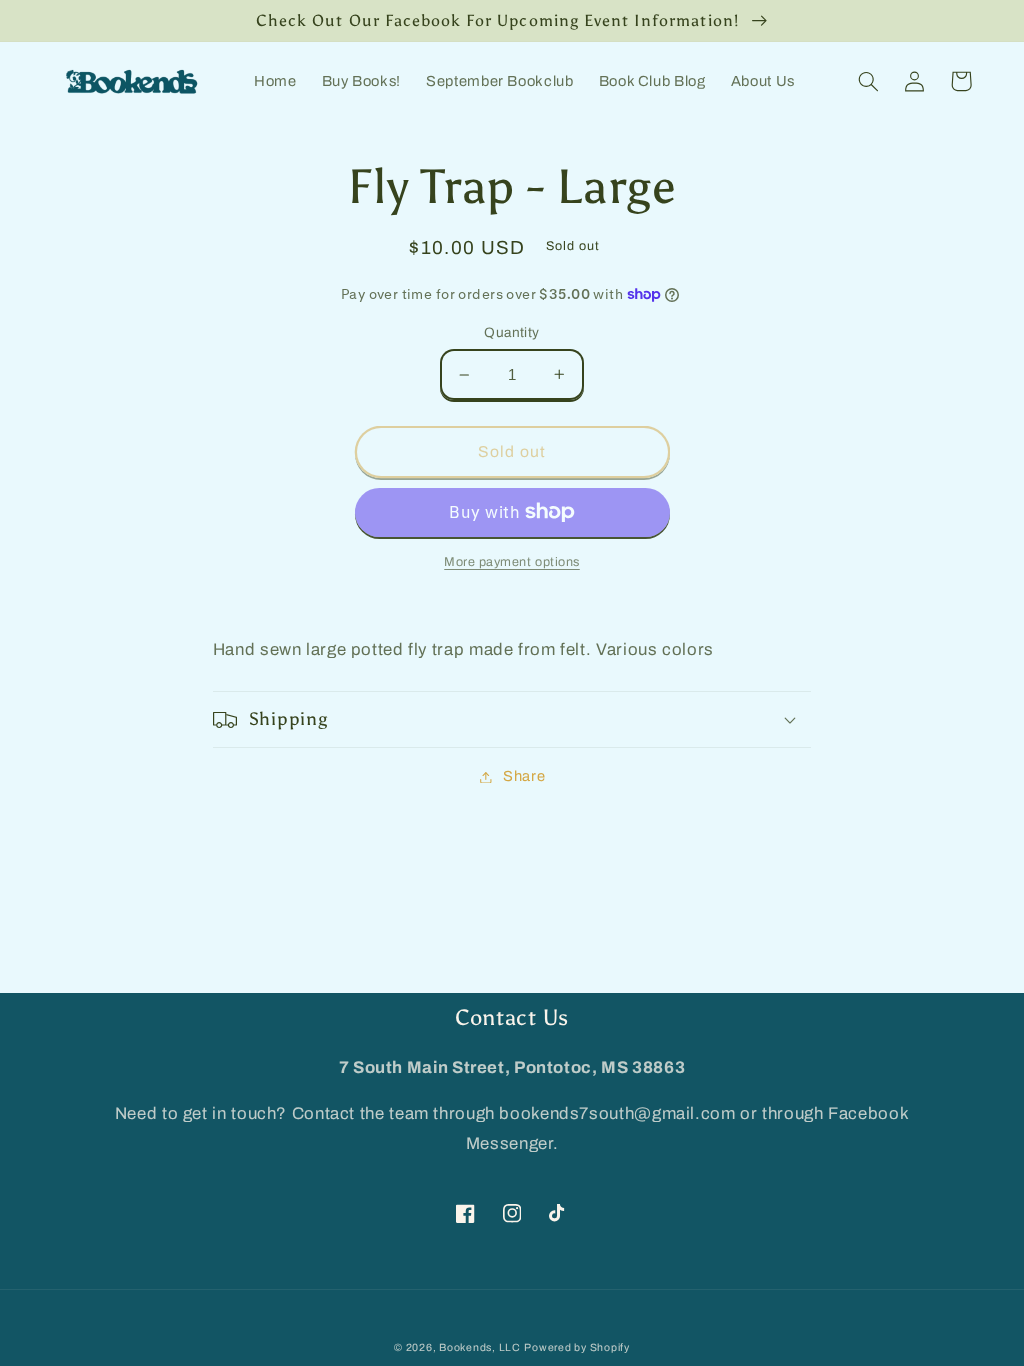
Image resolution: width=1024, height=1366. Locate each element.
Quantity (511, 332)
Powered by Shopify (576, 1347)
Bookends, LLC (480, 1347)
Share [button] (524, 776)
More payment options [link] (512, 562)
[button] (869, 81)
